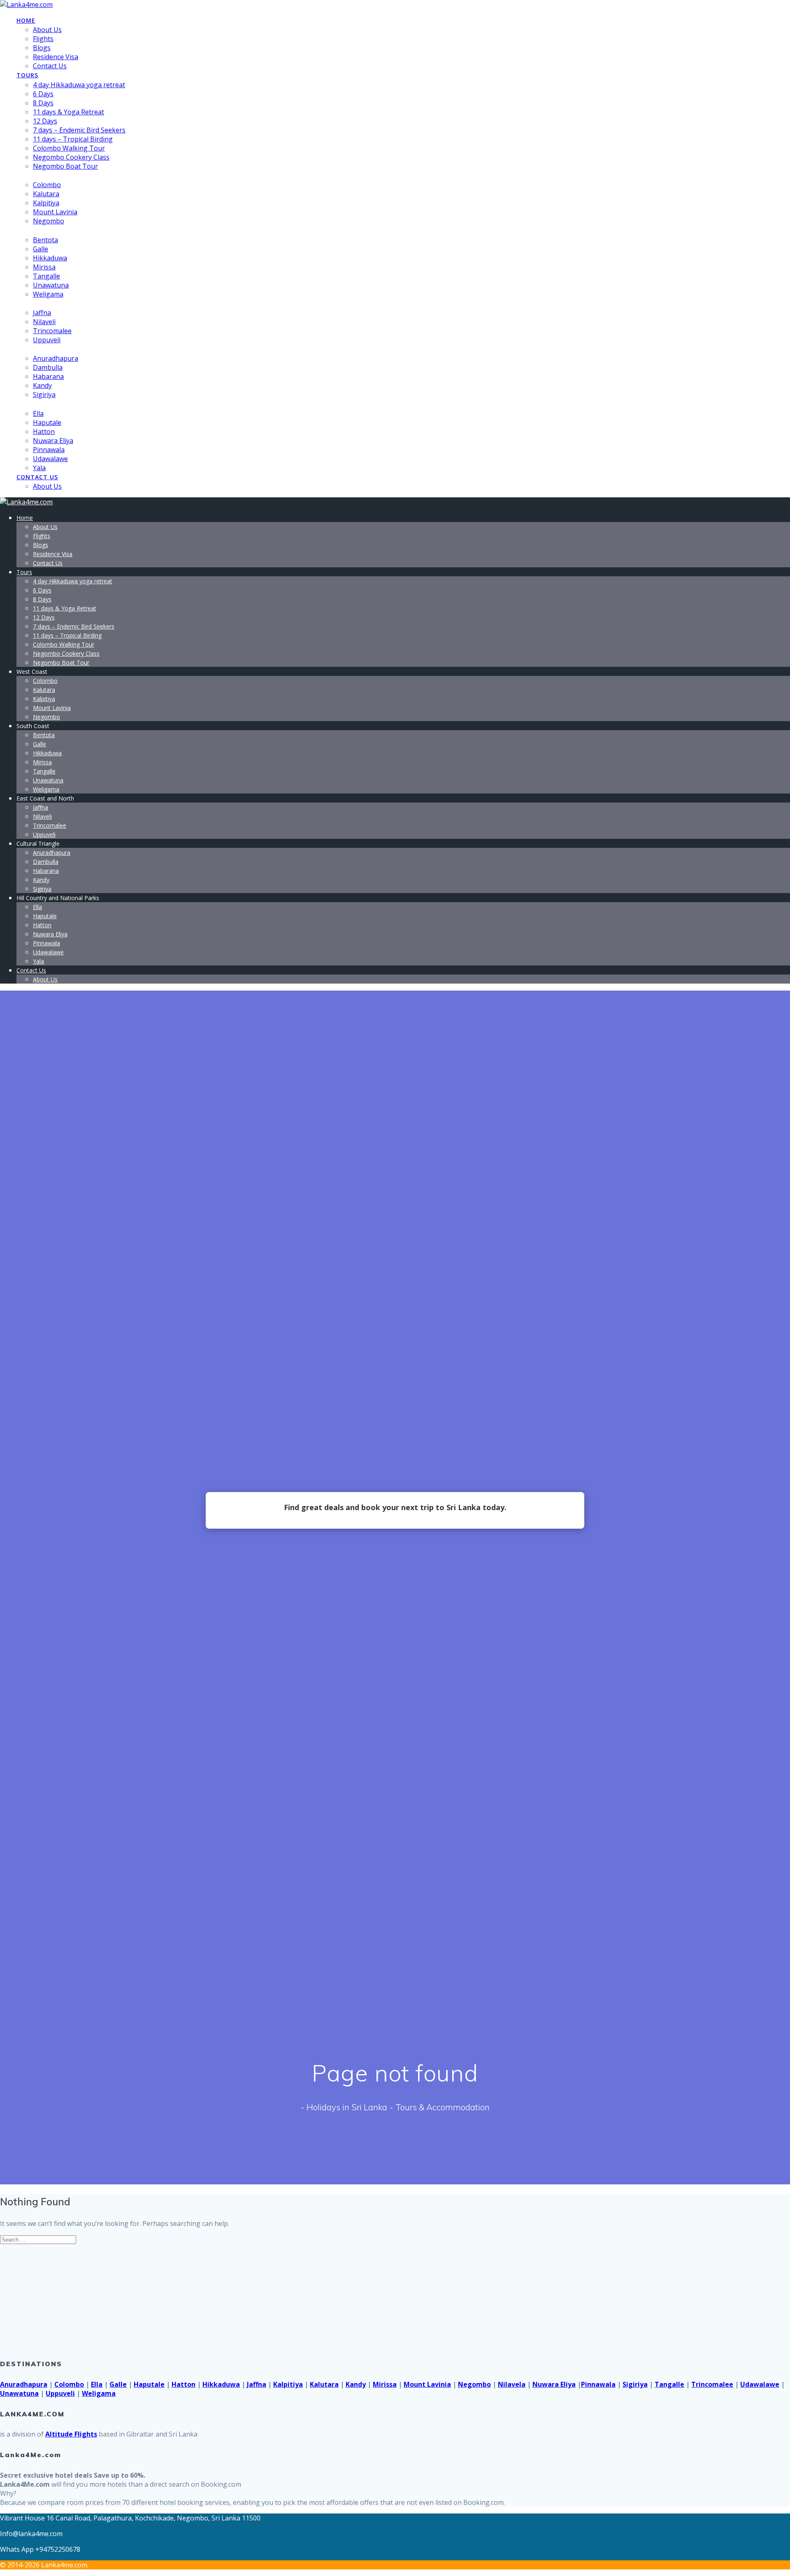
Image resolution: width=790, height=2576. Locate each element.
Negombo (49, 221)
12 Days (45, 121)
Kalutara (46, 194)
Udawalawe (50, 459)
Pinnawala (49, 450)
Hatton (44, 432)
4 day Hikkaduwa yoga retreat (79, 85)
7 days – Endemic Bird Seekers (79, 130)
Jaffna (42, 313)
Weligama (48, 294)
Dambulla (48, 367)
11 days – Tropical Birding (73, 139)
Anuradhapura (56, 358)
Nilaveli (44, 322)
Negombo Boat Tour (65, 166)
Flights (43, 39)
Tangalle (46, 276)
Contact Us (50, 66)
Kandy (42, 385)
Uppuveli (47, 340)
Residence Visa (56, 57)
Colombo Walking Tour (69, 148)
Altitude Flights (71, 2434)
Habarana (48, 376)
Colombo (47, 185)
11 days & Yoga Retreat (69, 112)
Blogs (42, 48)
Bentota (45, 240)
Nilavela (512, 2384)
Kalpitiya (46, 203)
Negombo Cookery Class (71, 157)
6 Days (43, 94)
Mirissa (44, 267)
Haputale (47, 422)
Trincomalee (52, 331)
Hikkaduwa (50, 258)
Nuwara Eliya (53, 441)
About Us (47, 30)
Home (26, 20)
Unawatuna (51, 285)
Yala (39, 468)
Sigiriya (44, 395)
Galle (41, 249)
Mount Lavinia (55, 212)
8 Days (43, 103)
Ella (38, 413)
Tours (27, 75)
